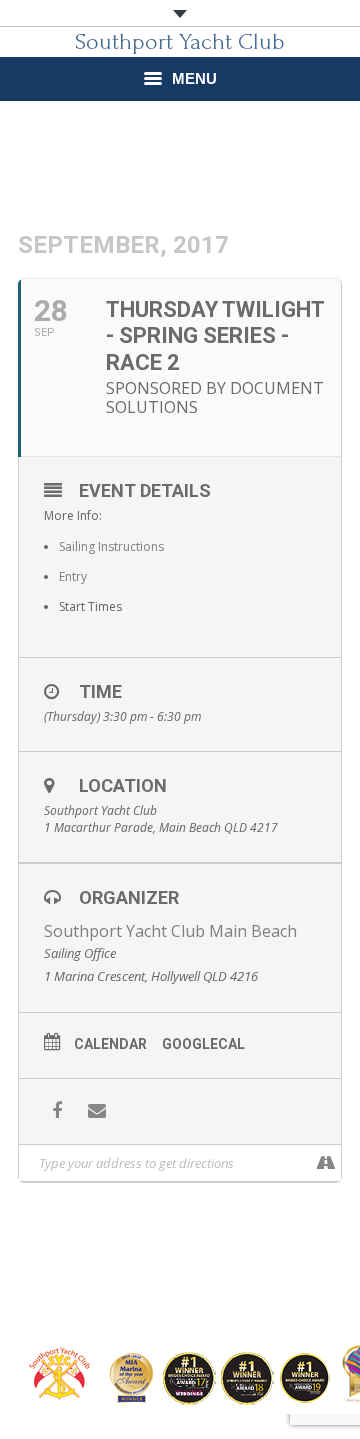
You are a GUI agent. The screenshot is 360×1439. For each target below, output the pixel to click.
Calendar (110, 1044)
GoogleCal (203, 1044)
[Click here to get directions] (325, 1163)
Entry (73, 576)
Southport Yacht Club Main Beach (170, 931)
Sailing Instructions (111, 546)
